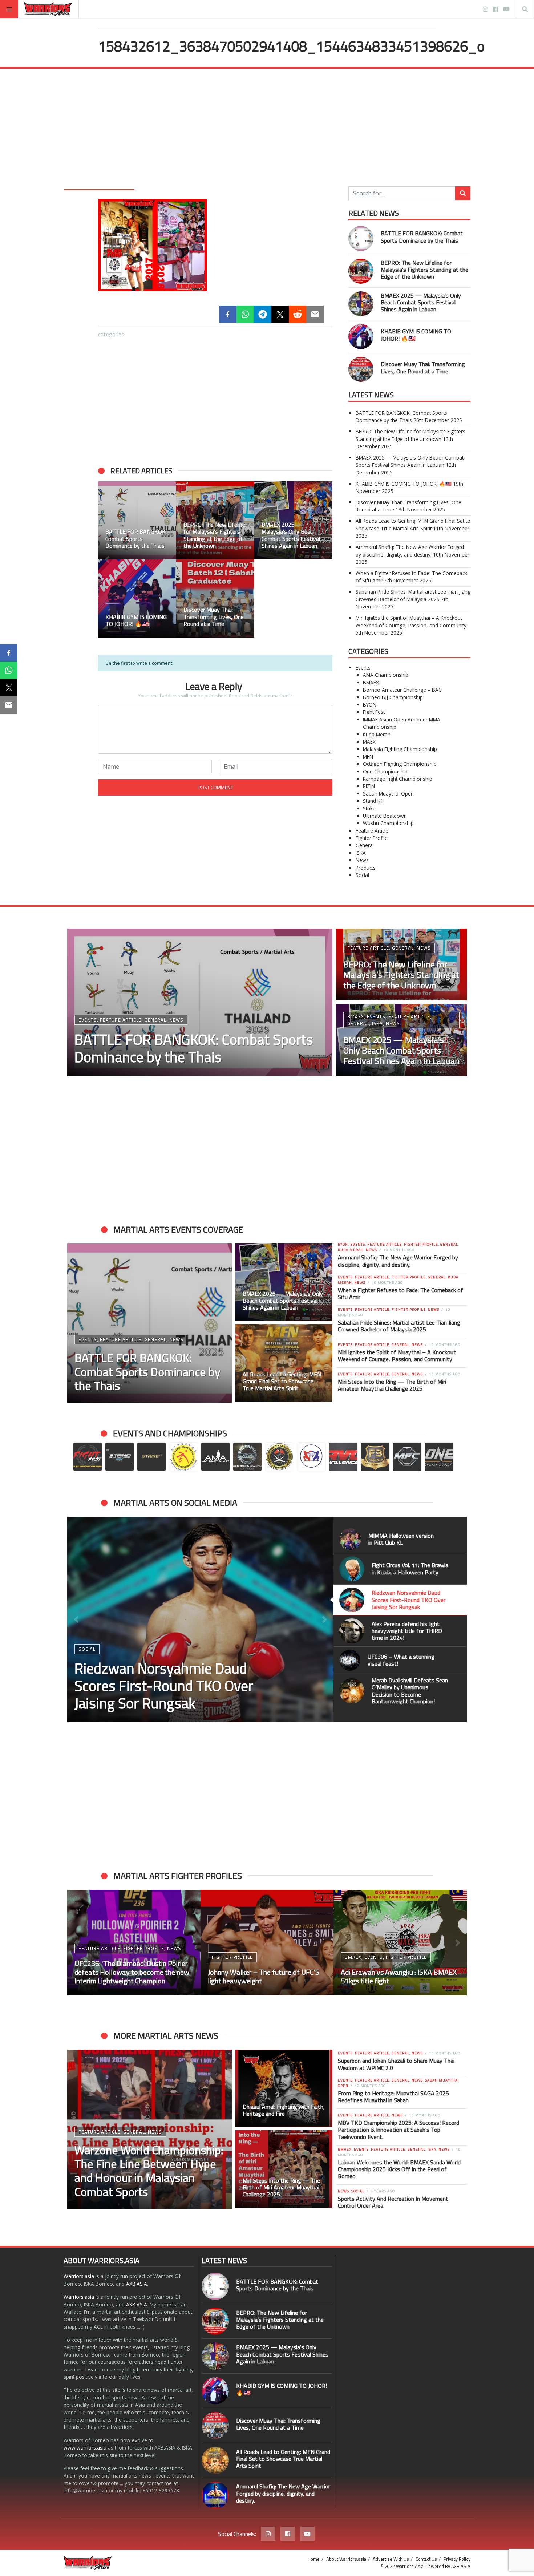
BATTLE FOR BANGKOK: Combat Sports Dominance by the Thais (422, 237)
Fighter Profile (372, 838)
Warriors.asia (79, 2276)
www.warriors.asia (85, 2448)
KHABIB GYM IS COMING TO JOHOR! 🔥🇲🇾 (416, 335)
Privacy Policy (457, 2559)
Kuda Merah (377, 734)
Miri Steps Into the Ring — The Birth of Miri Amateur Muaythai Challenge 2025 (392, 1385)
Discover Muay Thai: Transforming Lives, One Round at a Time (423, 367)
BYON (370, 705)
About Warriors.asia (346, 2559)
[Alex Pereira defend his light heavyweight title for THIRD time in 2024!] (200, 1619)
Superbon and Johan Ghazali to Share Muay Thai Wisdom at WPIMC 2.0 (396, 2064)
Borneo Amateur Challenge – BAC (402, 690)
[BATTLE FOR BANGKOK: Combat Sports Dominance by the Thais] (361, 238)
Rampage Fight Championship (398, 779)
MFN (368, 757)
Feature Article (372, 831)
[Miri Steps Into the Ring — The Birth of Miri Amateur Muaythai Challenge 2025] (284, 2169)
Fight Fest (374, 712)
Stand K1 (373, 801)
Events (363, 668)
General (365, 845)
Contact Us (426, 2559)
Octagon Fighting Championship (400, 764)
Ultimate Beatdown (385, 816)
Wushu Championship (388, 823)
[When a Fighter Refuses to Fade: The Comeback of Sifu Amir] (267, 1943)
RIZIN (369, 786)
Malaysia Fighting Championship (400, 749)
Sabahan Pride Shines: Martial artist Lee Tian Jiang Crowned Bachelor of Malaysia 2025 (413, 595)
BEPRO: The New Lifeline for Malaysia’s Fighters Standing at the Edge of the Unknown (424, 270)
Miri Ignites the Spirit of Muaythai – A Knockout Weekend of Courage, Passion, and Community (411, 621)
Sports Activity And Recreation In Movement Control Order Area (393, 2202)
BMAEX (371, 682)
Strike (369, 808)
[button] (76, 1619)
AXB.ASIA (137, 2284)
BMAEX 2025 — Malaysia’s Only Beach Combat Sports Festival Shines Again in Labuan (421, 302)
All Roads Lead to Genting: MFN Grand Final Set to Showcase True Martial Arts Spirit (413, 524)
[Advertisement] (267, 132)
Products (366, 868)
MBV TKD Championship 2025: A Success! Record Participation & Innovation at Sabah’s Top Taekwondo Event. (399, 2130)
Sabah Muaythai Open (388, 794)
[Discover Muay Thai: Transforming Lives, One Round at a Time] (361, 369)
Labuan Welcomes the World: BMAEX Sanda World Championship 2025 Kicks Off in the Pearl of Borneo (399, 2169)
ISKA (361, 853)
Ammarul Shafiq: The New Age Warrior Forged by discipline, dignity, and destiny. (410, 551)
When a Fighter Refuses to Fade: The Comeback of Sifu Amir (401, 1293)
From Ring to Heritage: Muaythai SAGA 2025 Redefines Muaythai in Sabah (393, 2097)
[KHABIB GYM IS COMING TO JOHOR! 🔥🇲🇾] (361, 337)
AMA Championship (386, 675)
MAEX (369, 742)
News (362, 860)
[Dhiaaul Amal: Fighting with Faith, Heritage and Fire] (284, 2088)
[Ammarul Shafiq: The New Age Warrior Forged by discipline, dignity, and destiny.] (215, 2495)
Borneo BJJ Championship (393, 697)
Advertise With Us (391, 2559)
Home (314, 2559)
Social (362, 875)
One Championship (385, 771)
